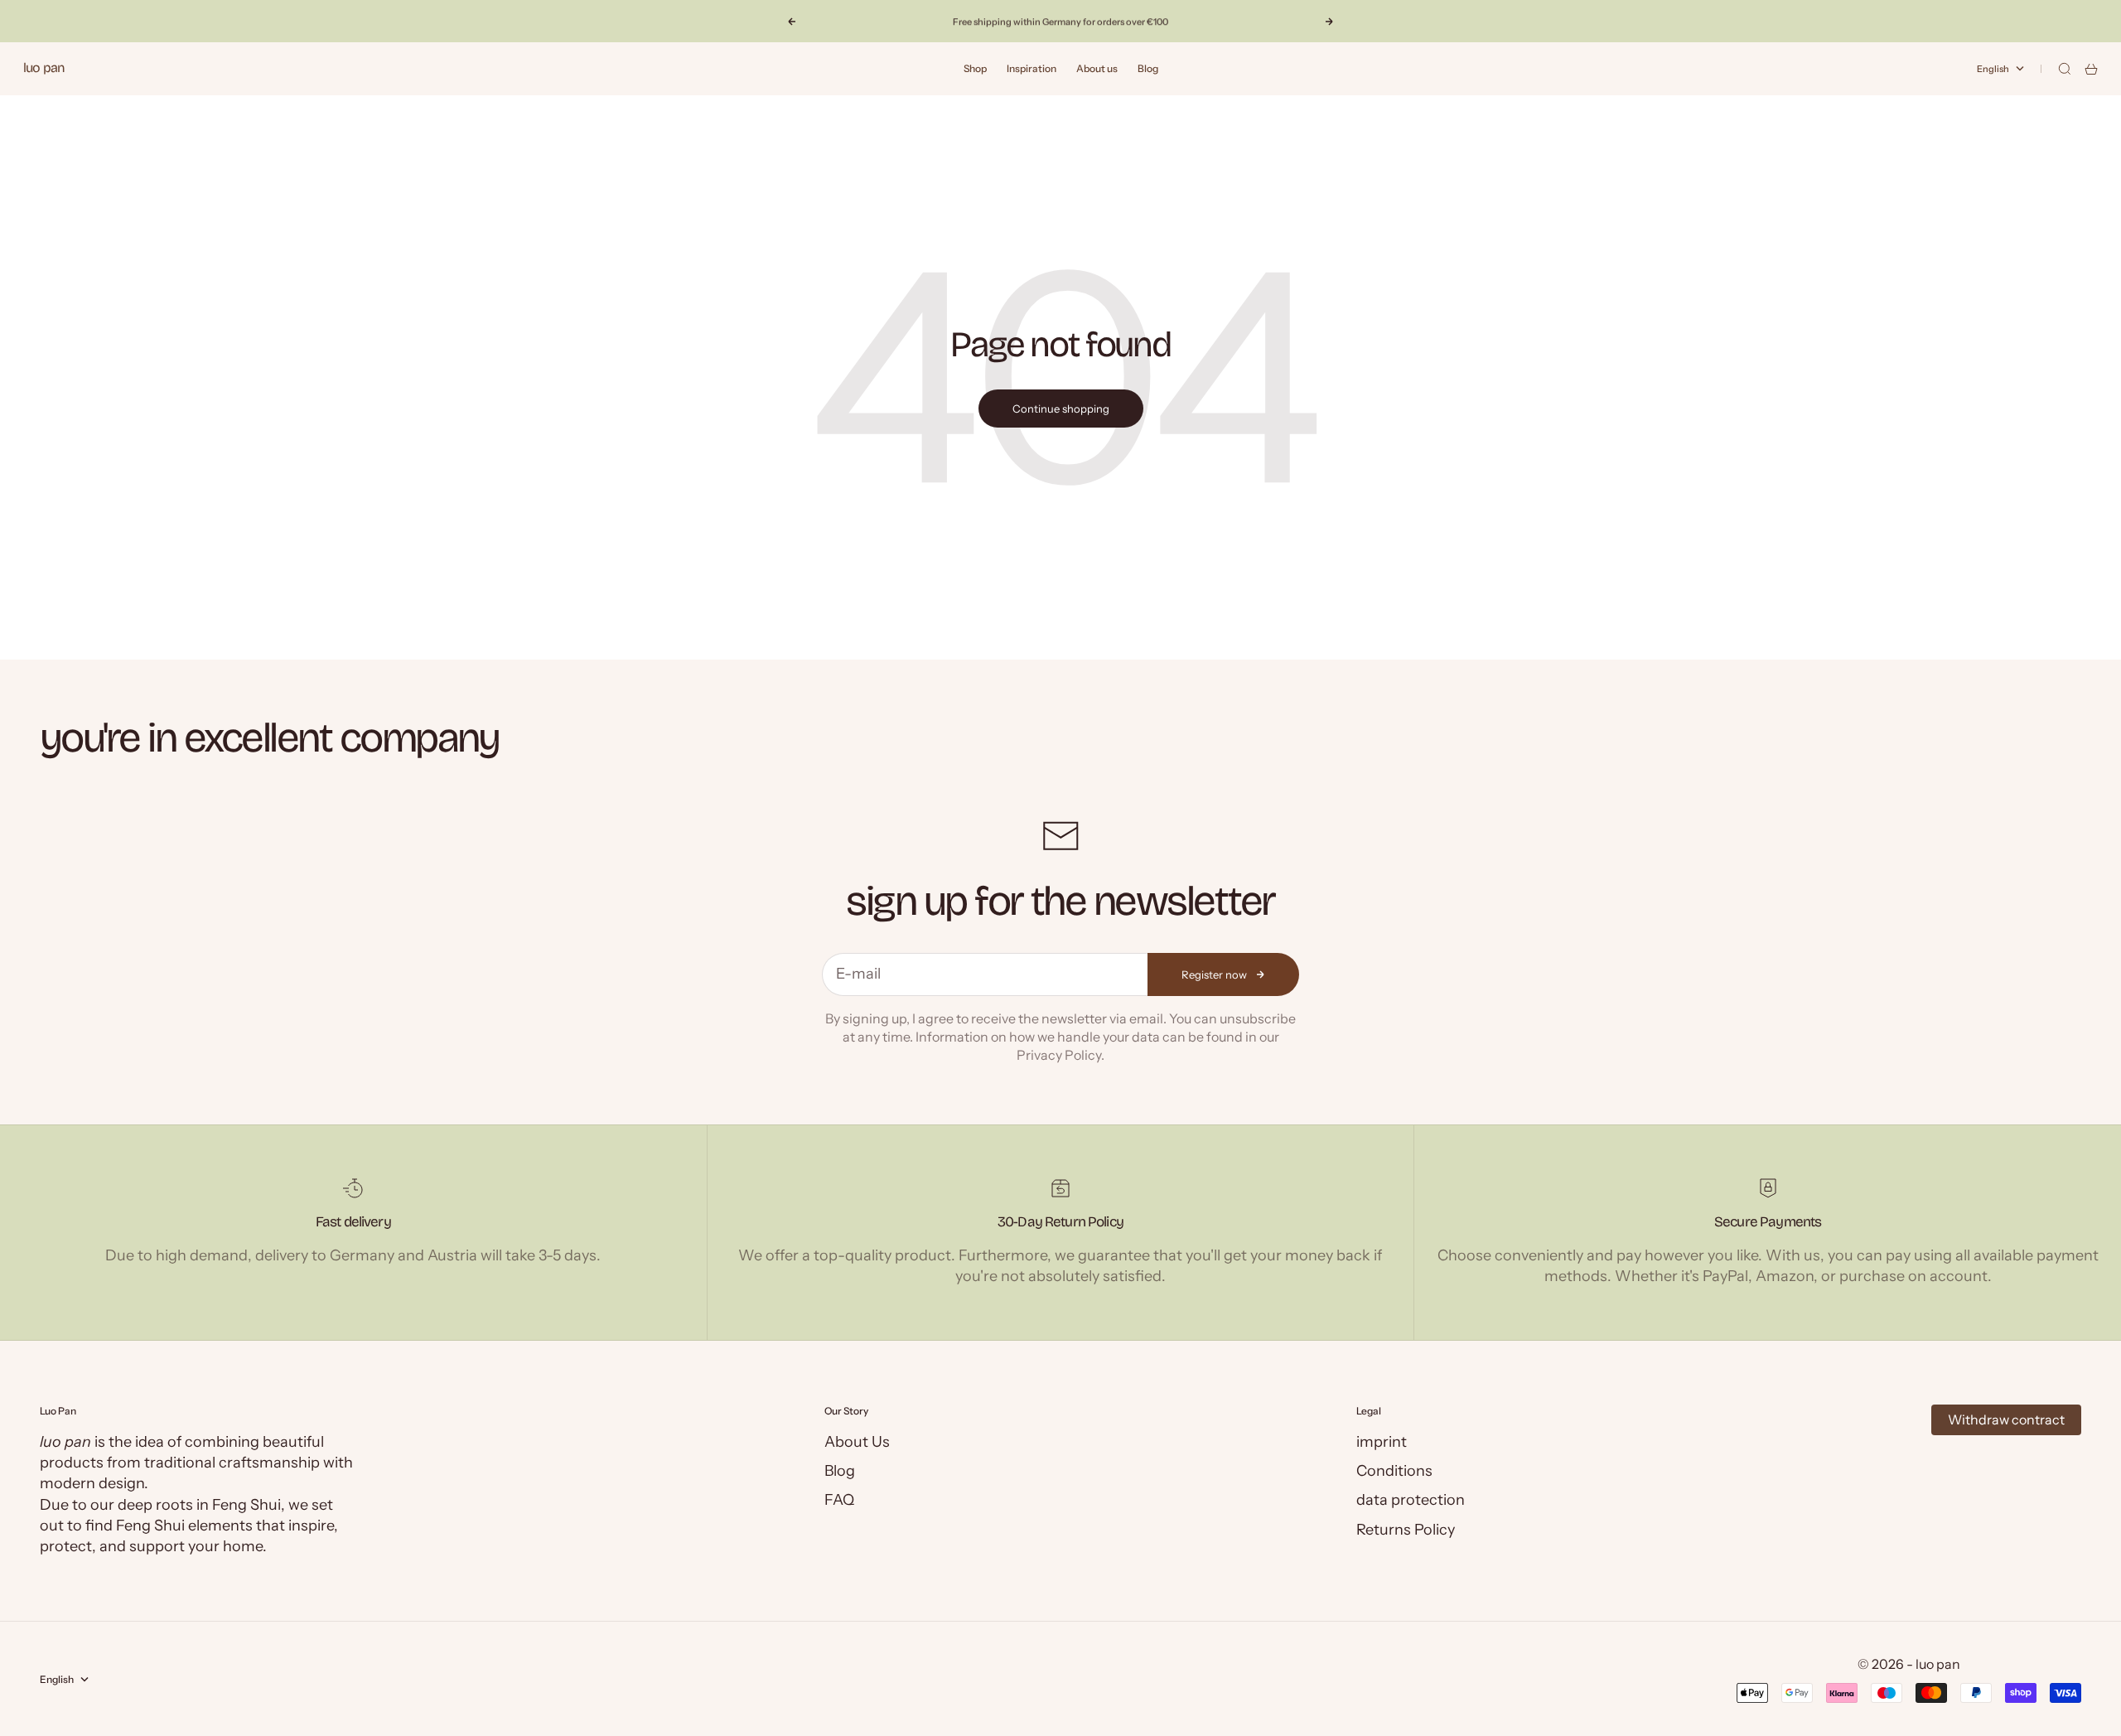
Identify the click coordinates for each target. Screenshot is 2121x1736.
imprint (1382, 1442)
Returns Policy (1406, 1530)
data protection (1411, 1500)
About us (1097, 68)
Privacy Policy (1059, 1055)
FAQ (839, 1500)
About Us (857, 1442)
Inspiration (1032, 68)
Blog (1148, 68)
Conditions (1394, 1471)
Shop (975, 68)
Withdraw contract (2006, 1419)
